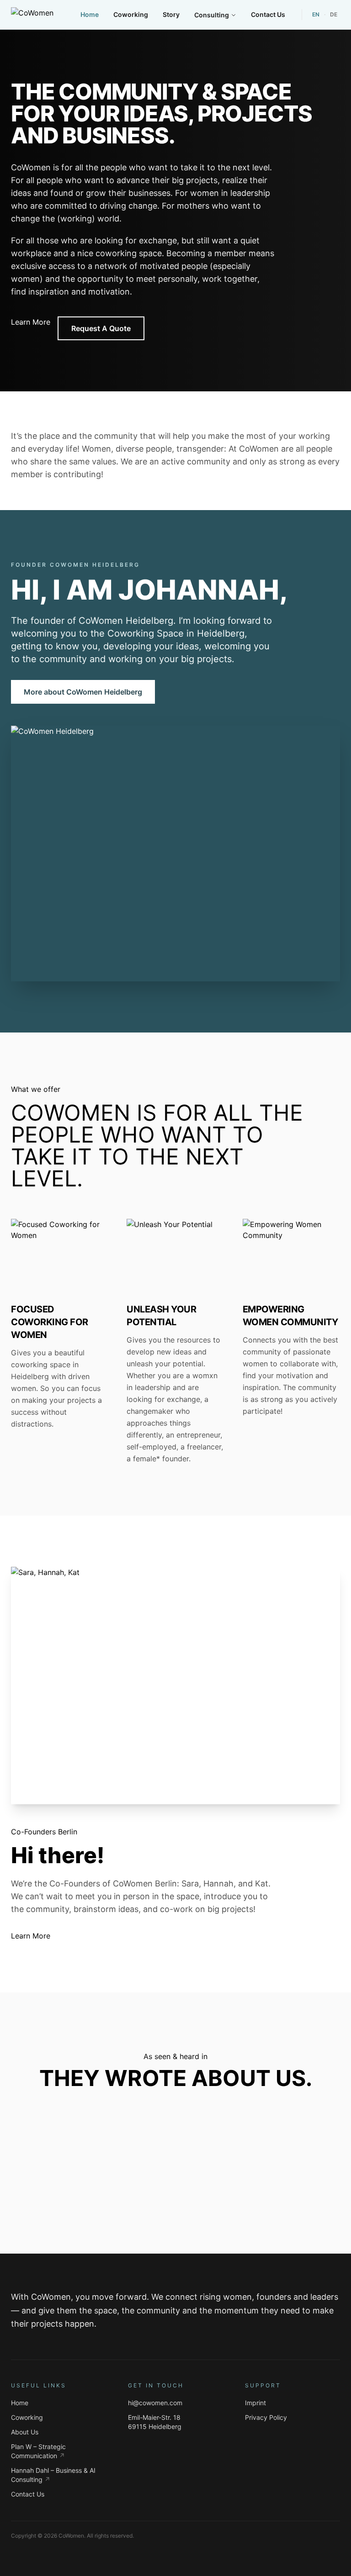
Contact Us (268, 14)
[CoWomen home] (32, 15)
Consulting (212, 15)
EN (316, 14)
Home (90, 14)
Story (171, 14)
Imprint (255, 2403)
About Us (25, 2432)
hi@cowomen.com (155, 2403)
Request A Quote (101, 328)
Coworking (131, 14)
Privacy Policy (266, 2417)
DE (334, 14)
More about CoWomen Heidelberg (83, 692)
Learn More (31, 322)
